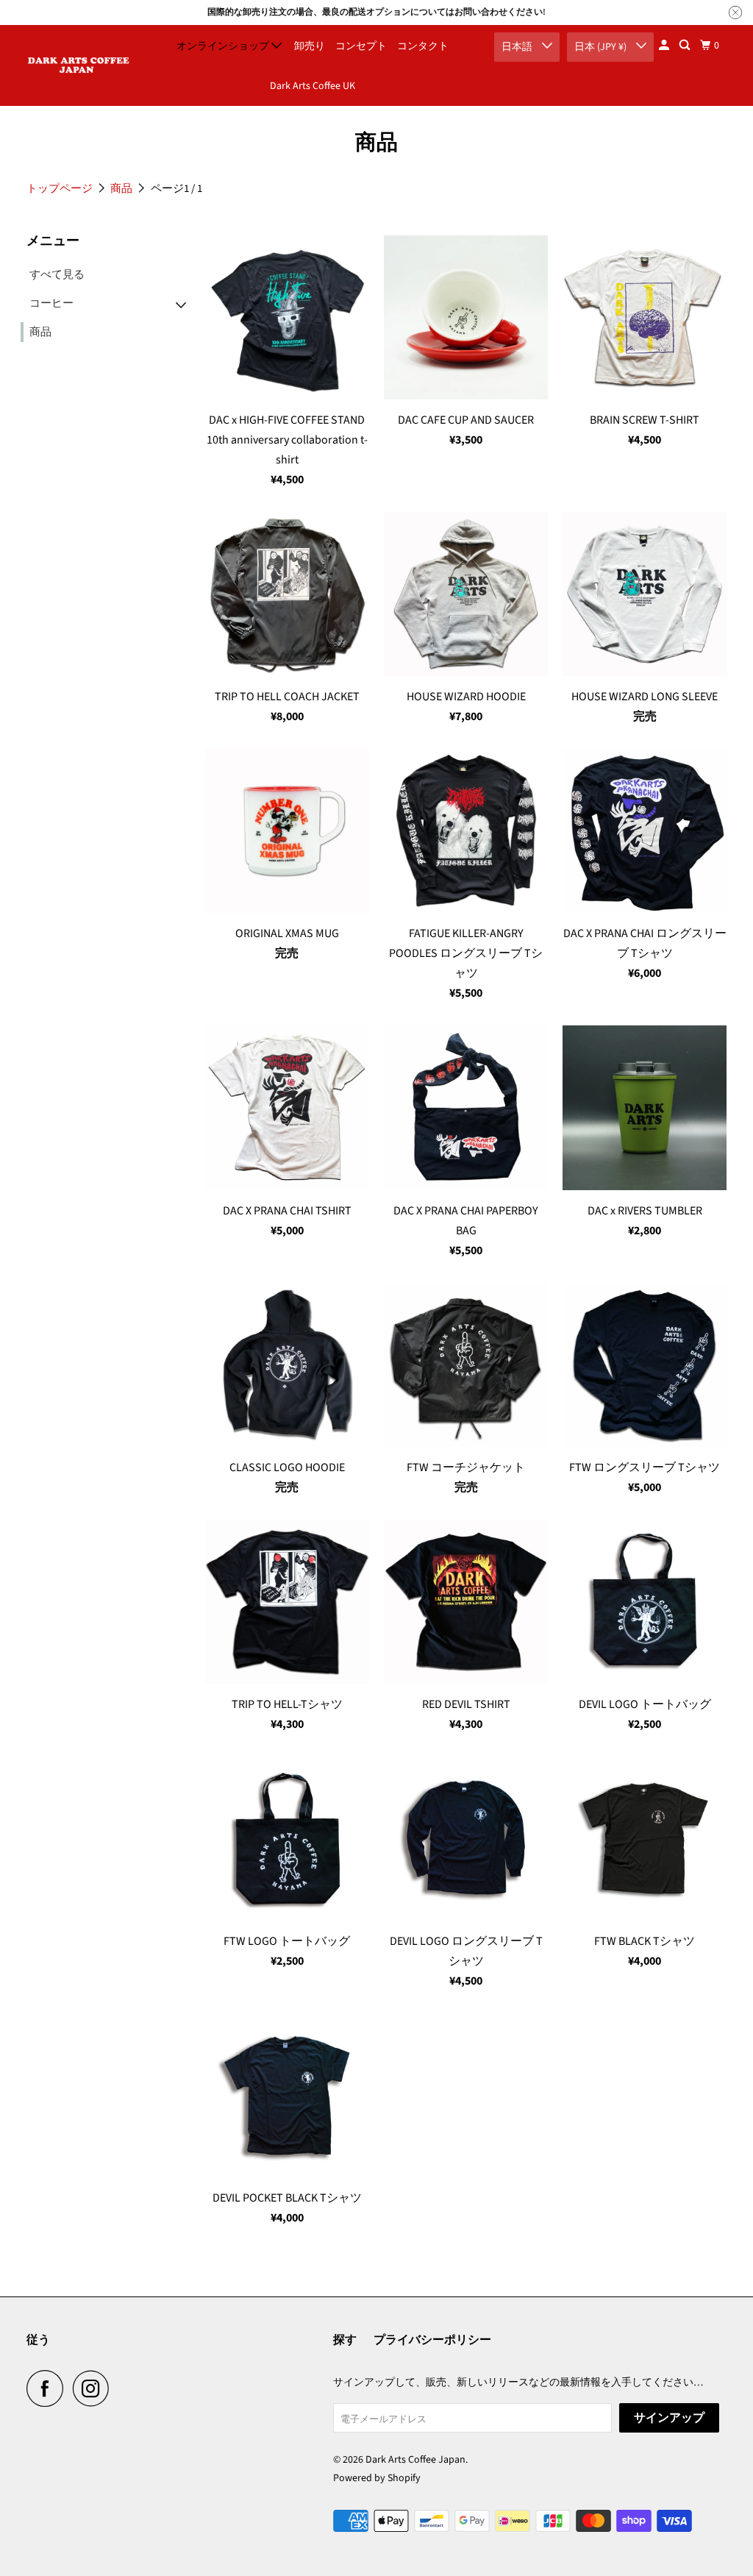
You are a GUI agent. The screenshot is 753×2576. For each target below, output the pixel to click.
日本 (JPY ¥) (602, 47)
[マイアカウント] (665, 46)
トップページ (61, 189)
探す (345, 2340)
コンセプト (361, 46)
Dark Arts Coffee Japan (415, 2460)
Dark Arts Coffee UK (313, 86)
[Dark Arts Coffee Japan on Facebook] (49, 2388)
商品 (122, 189)
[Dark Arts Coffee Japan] (79, 65)
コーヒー (51, 303)
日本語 (518, 47)
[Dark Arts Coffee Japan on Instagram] (95, 2388)
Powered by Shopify (377, 2478)
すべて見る (57, 275)
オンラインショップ (224, 46)
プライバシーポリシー (432, 2340)
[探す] (686, 46)
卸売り (310, 46)
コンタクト (423, 46)
